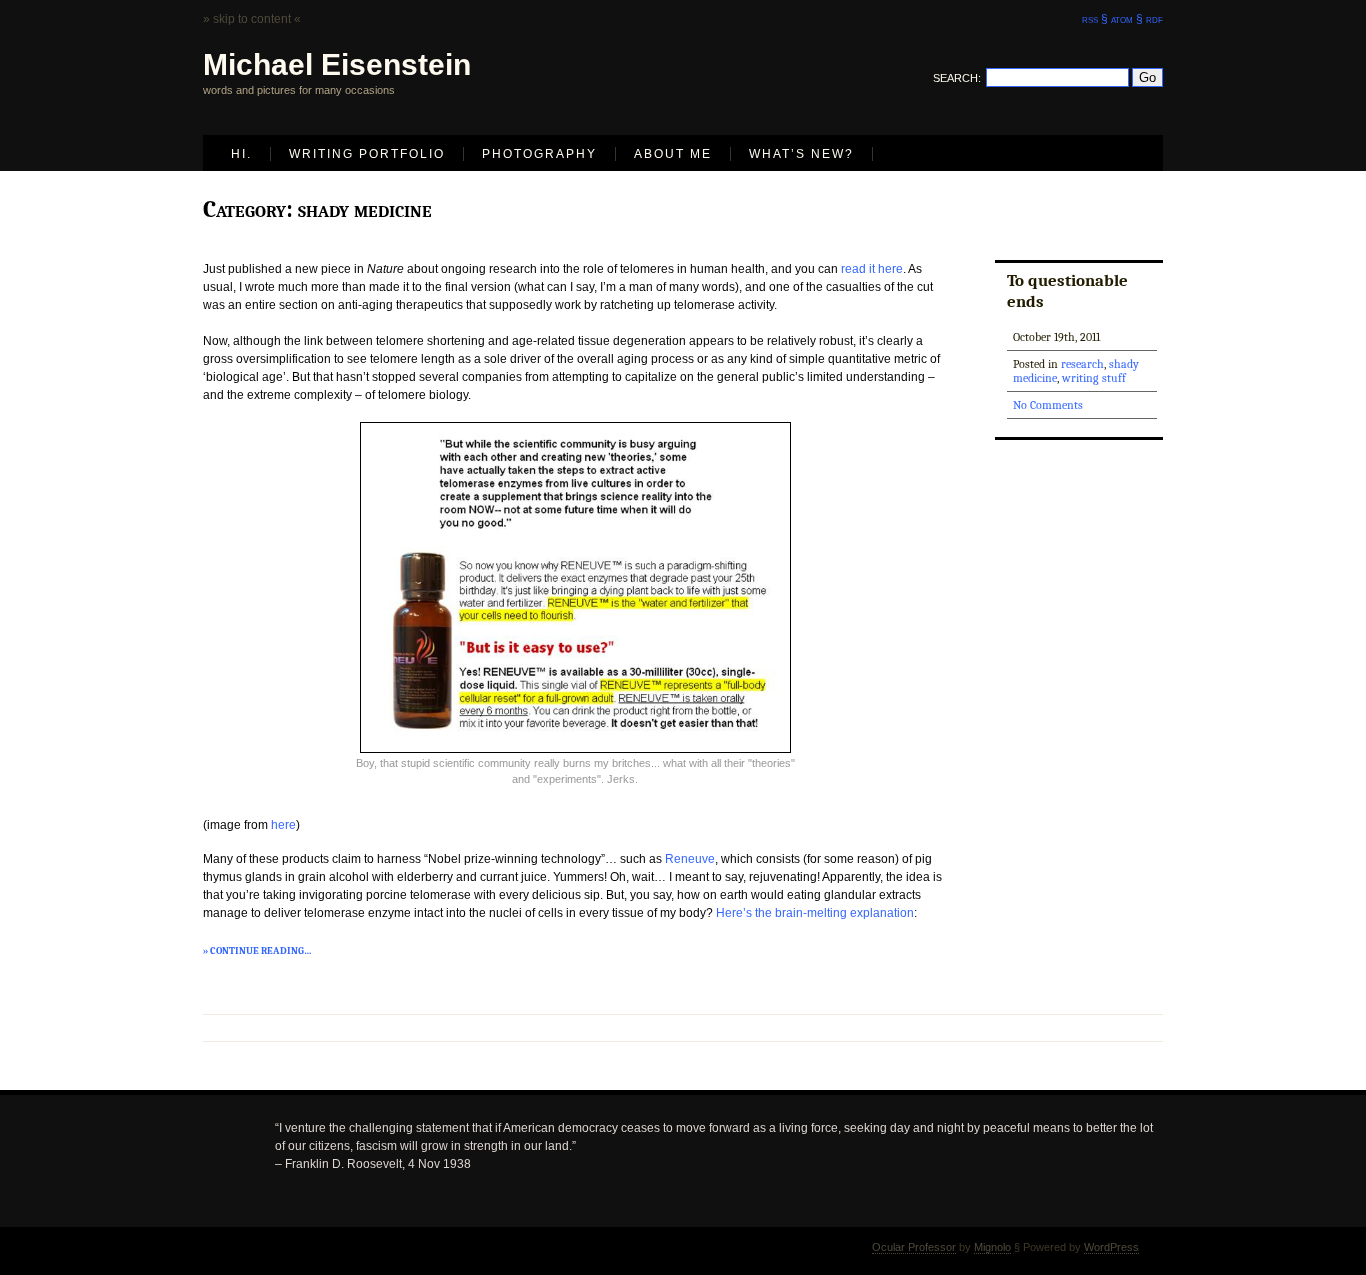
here (283, 825)
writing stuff (1094, 378)
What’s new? (801, 154)
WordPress (1111, 1247)
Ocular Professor (914, 1247)
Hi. (241, 154)
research (1082, 364)
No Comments (1048, 405)
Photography (539, 154)
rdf (1154, 19)
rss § (1095, 19)
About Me (673, 154)
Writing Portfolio (367, 154)
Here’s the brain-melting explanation (815, 913)
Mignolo (992, 1247)
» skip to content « (252, 19)
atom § (1127, 19)
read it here (872, 269)
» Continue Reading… (257, 951)
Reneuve (690, 859)
